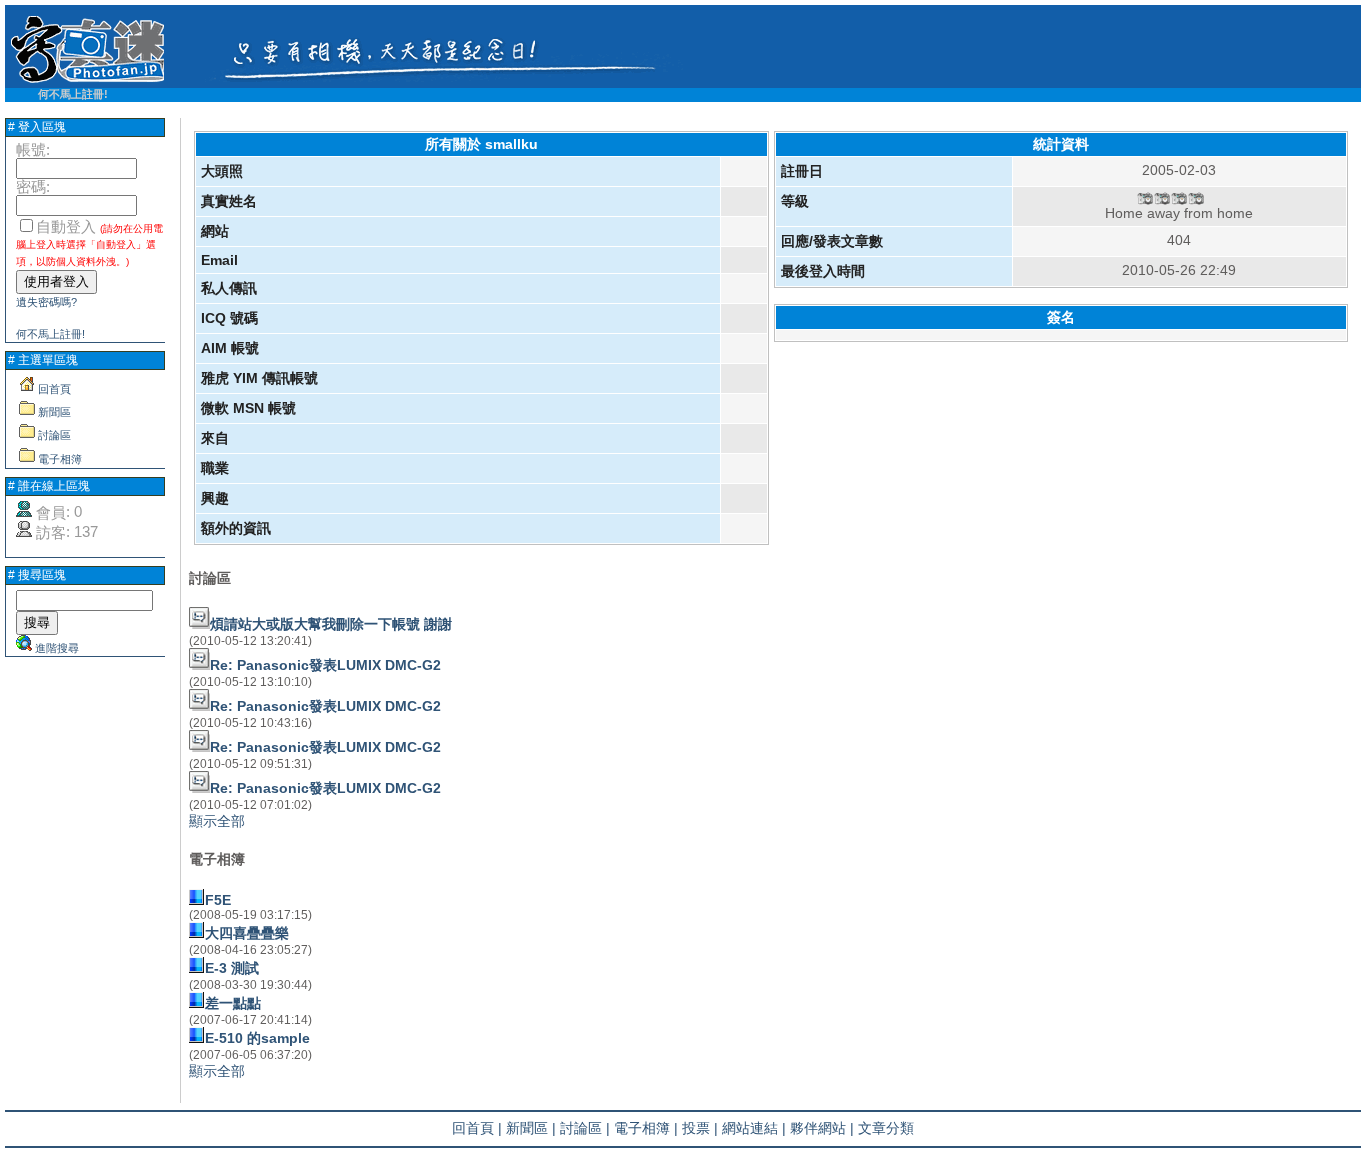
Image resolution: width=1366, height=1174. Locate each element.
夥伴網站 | (822, 1128)
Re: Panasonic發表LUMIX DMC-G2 (325, 665)
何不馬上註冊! (73, 94)
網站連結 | (754, 1128)
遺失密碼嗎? (46, 302)
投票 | (700, 1128)
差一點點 (233, 1003)
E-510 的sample (257, 1038)
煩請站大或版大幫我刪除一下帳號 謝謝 (331, 624)
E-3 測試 (232, 968)
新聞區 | (531, 1128)
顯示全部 (217, 821)
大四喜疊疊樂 (247, 933)
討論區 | (585, 1128)
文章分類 (886, 1128)
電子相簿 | (646, 1128)
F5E (218, 900)
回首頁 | (477, 1128)
